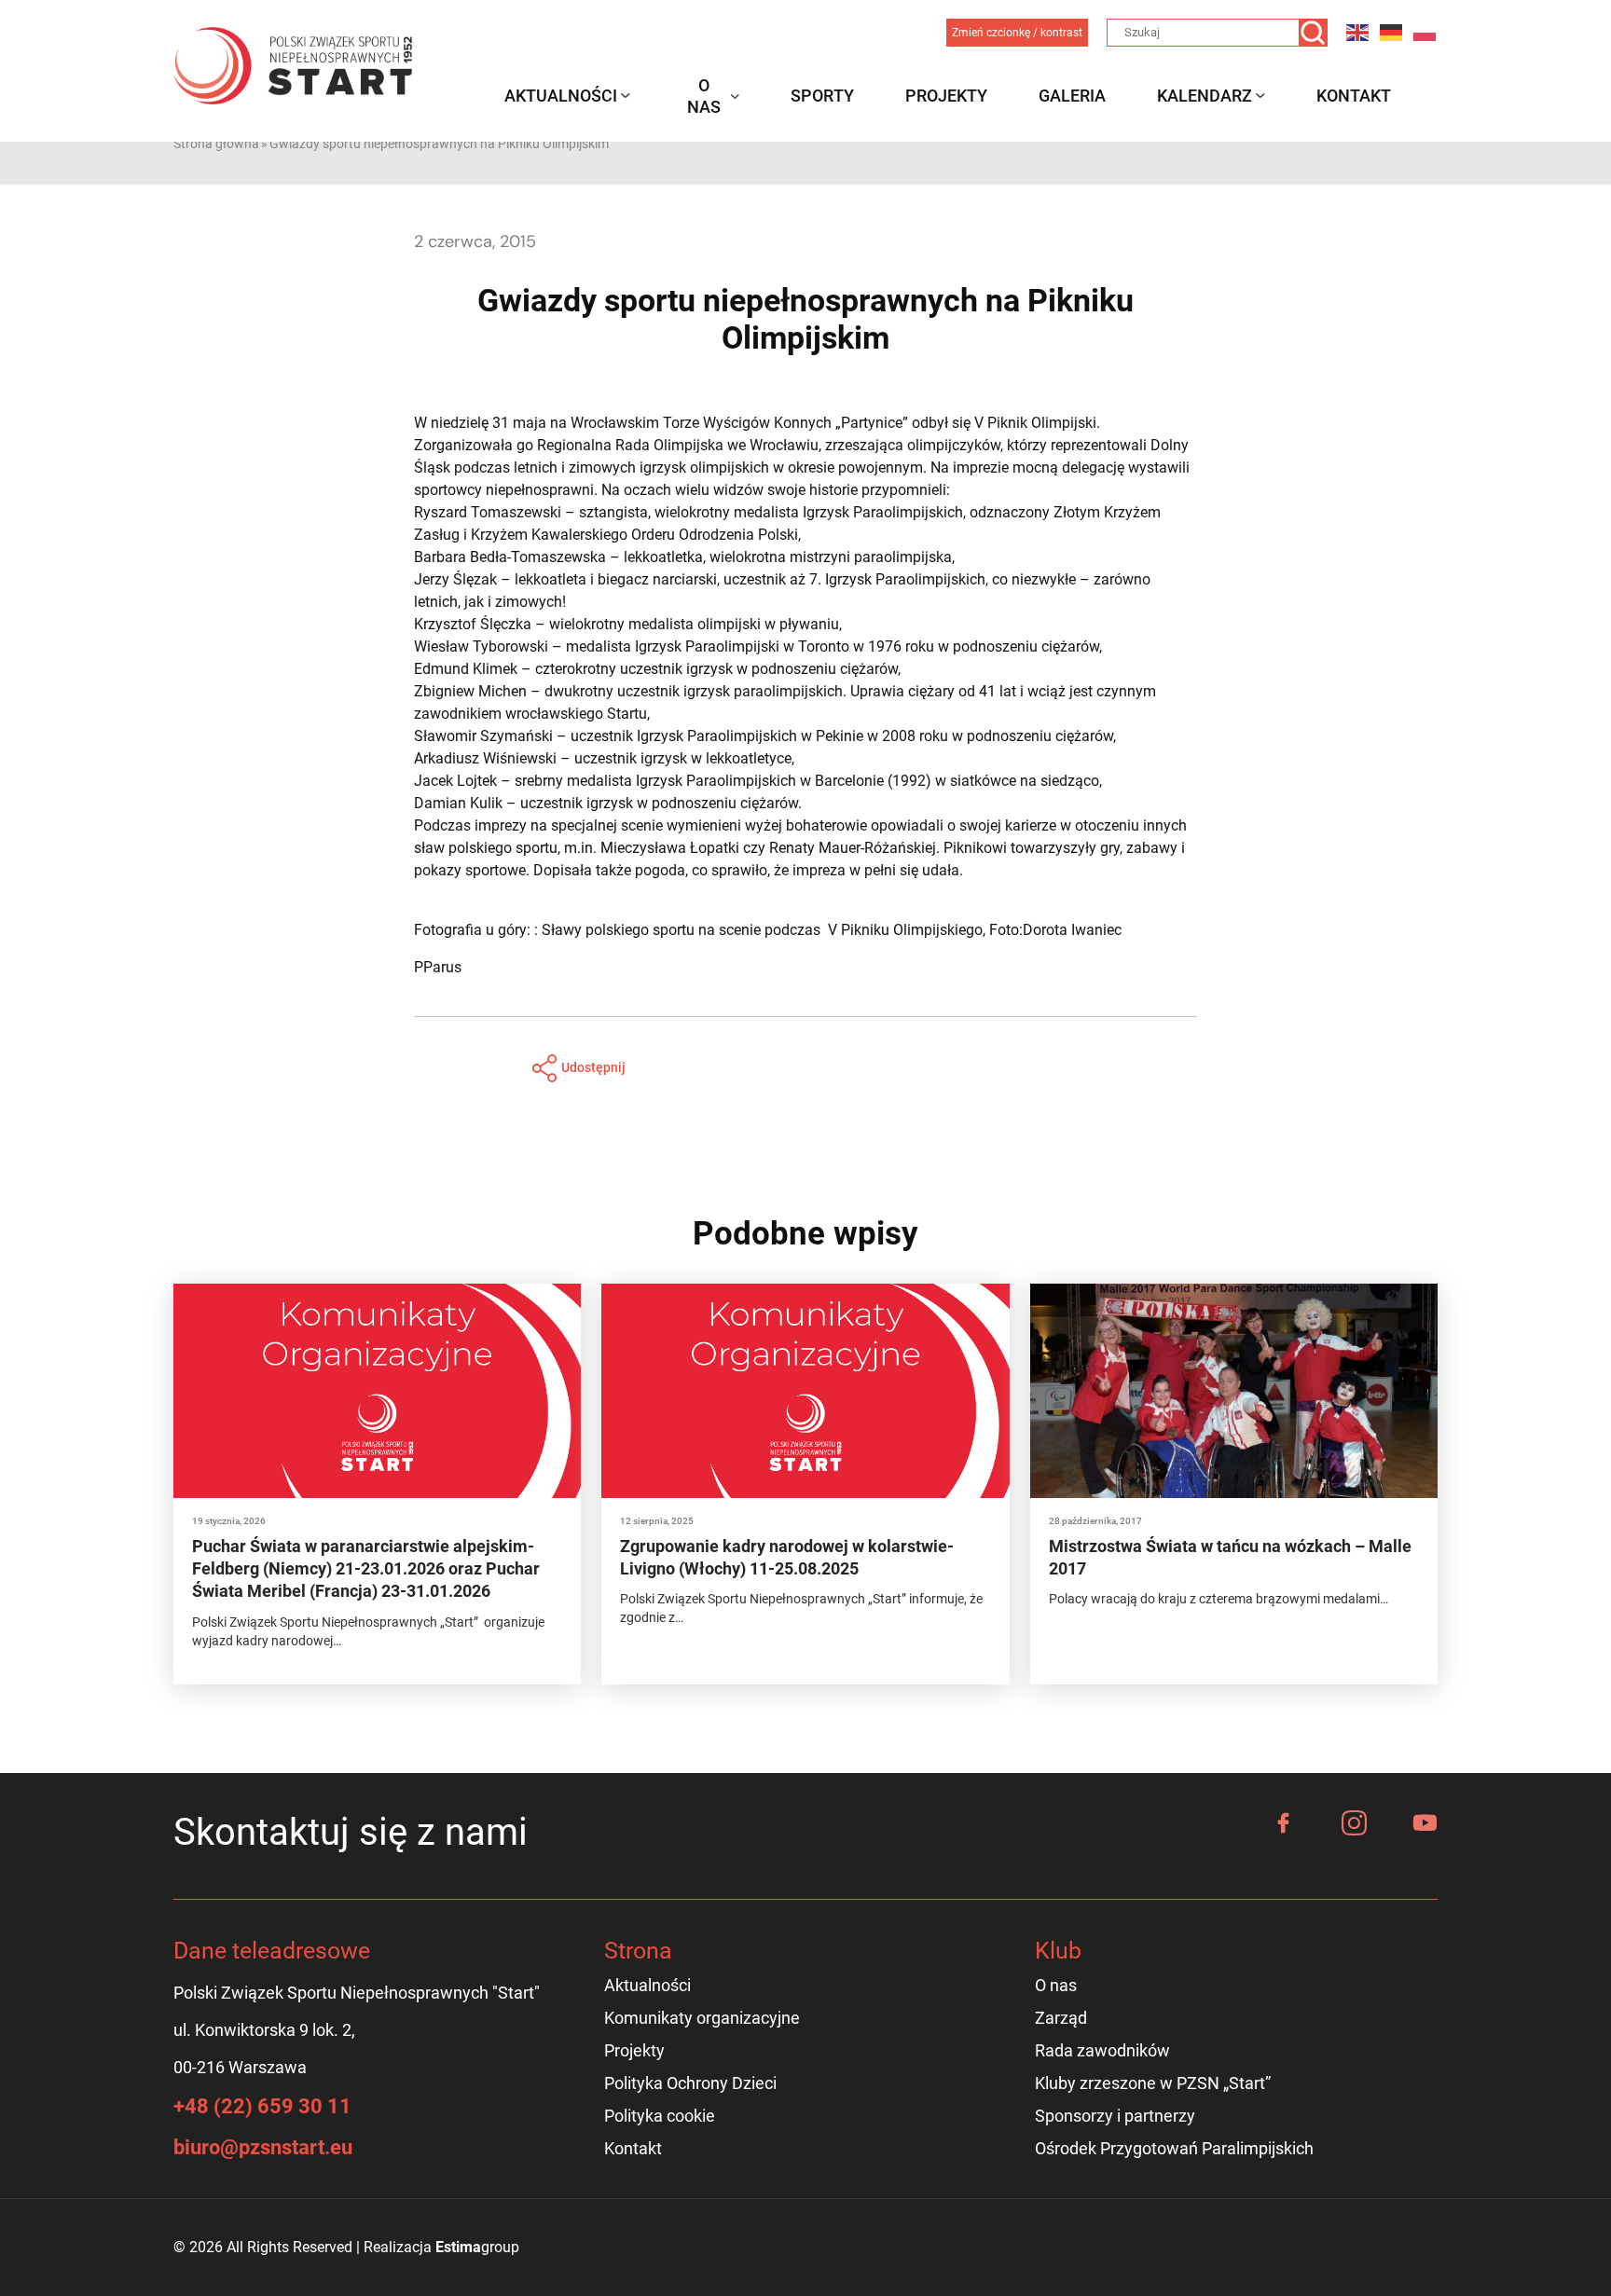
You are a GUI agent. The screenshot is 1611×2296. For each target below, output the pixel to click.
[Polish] (1425, 32)
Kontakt (1354, 96)
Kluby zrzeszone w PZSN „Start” (1153, 2083)
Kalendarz (1205, 96)
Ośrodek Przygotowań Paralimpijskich (1174, 2148)
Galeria (1072, 96)
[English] (1358, 32)
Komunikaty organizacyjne (702, 2018)
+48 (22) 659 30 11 (262, 2106)
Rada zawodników (1102, 2050)
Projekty (946, 96)
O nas (704, 96)
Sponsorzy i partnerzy (1115, 2116)
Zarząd (1061, 2018)
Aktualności (561, 96)
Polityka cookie (660, 2116)
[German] (1392, 32)
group (477, 2247)
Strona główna (216, 144)
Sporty (822, 96)
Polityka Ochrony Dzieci (690, 2083)
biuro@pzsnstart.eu (263, 2147)
